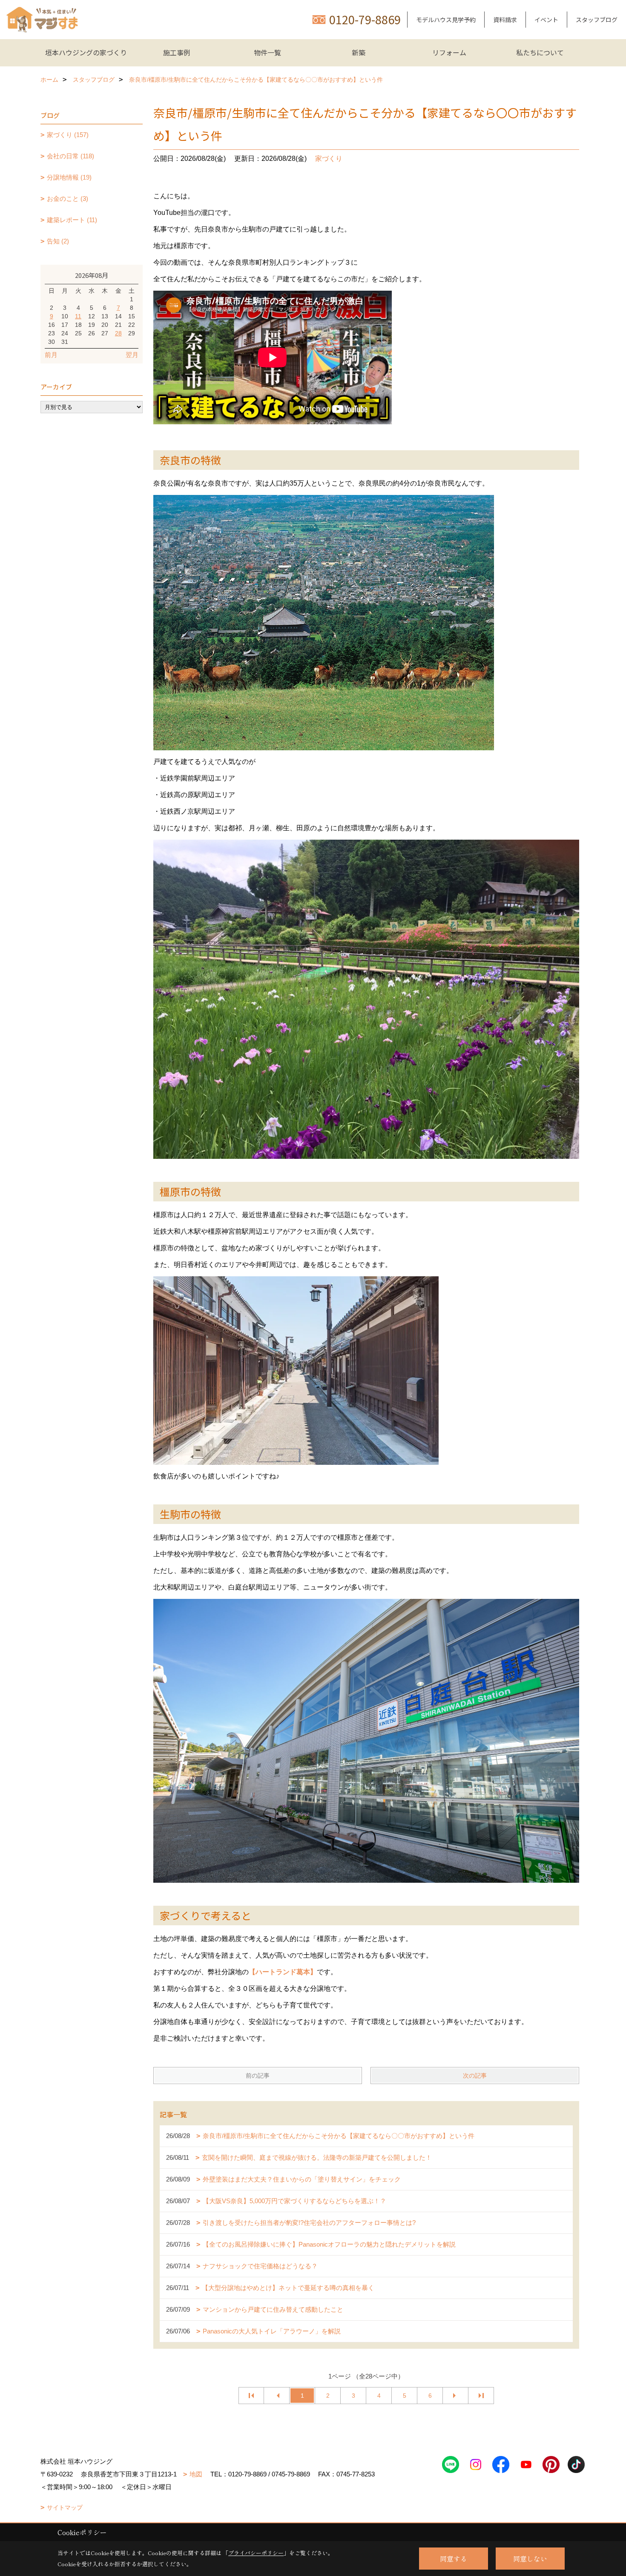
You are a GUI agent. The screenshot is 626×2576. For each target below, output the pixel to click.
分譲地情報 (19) (69, 177)
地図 (196, 2474)
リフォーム (449, 52)
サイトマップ (65, 2507)
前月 (51, 355)
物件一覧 (267, 52)
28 (118, 333)
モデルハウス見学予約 (446, 20)
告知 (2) (58, 241)
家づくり (329, 159)
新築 (359, 52)
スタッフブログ (597, 20)
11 (78, 316)
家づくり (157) (68, 135)
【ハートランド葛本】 (283, 1972)
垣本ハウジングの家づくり (86, 52)
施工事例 (177, 52)
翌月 (132, 355)
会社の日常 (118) (70, 156)
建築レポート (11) (72, 220)
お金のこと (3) (67, 199)
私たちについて (540, 52)
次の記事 (475, 2076)
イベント (546, 20)
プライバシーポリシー (256, 2553)
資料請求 (505, 20)
